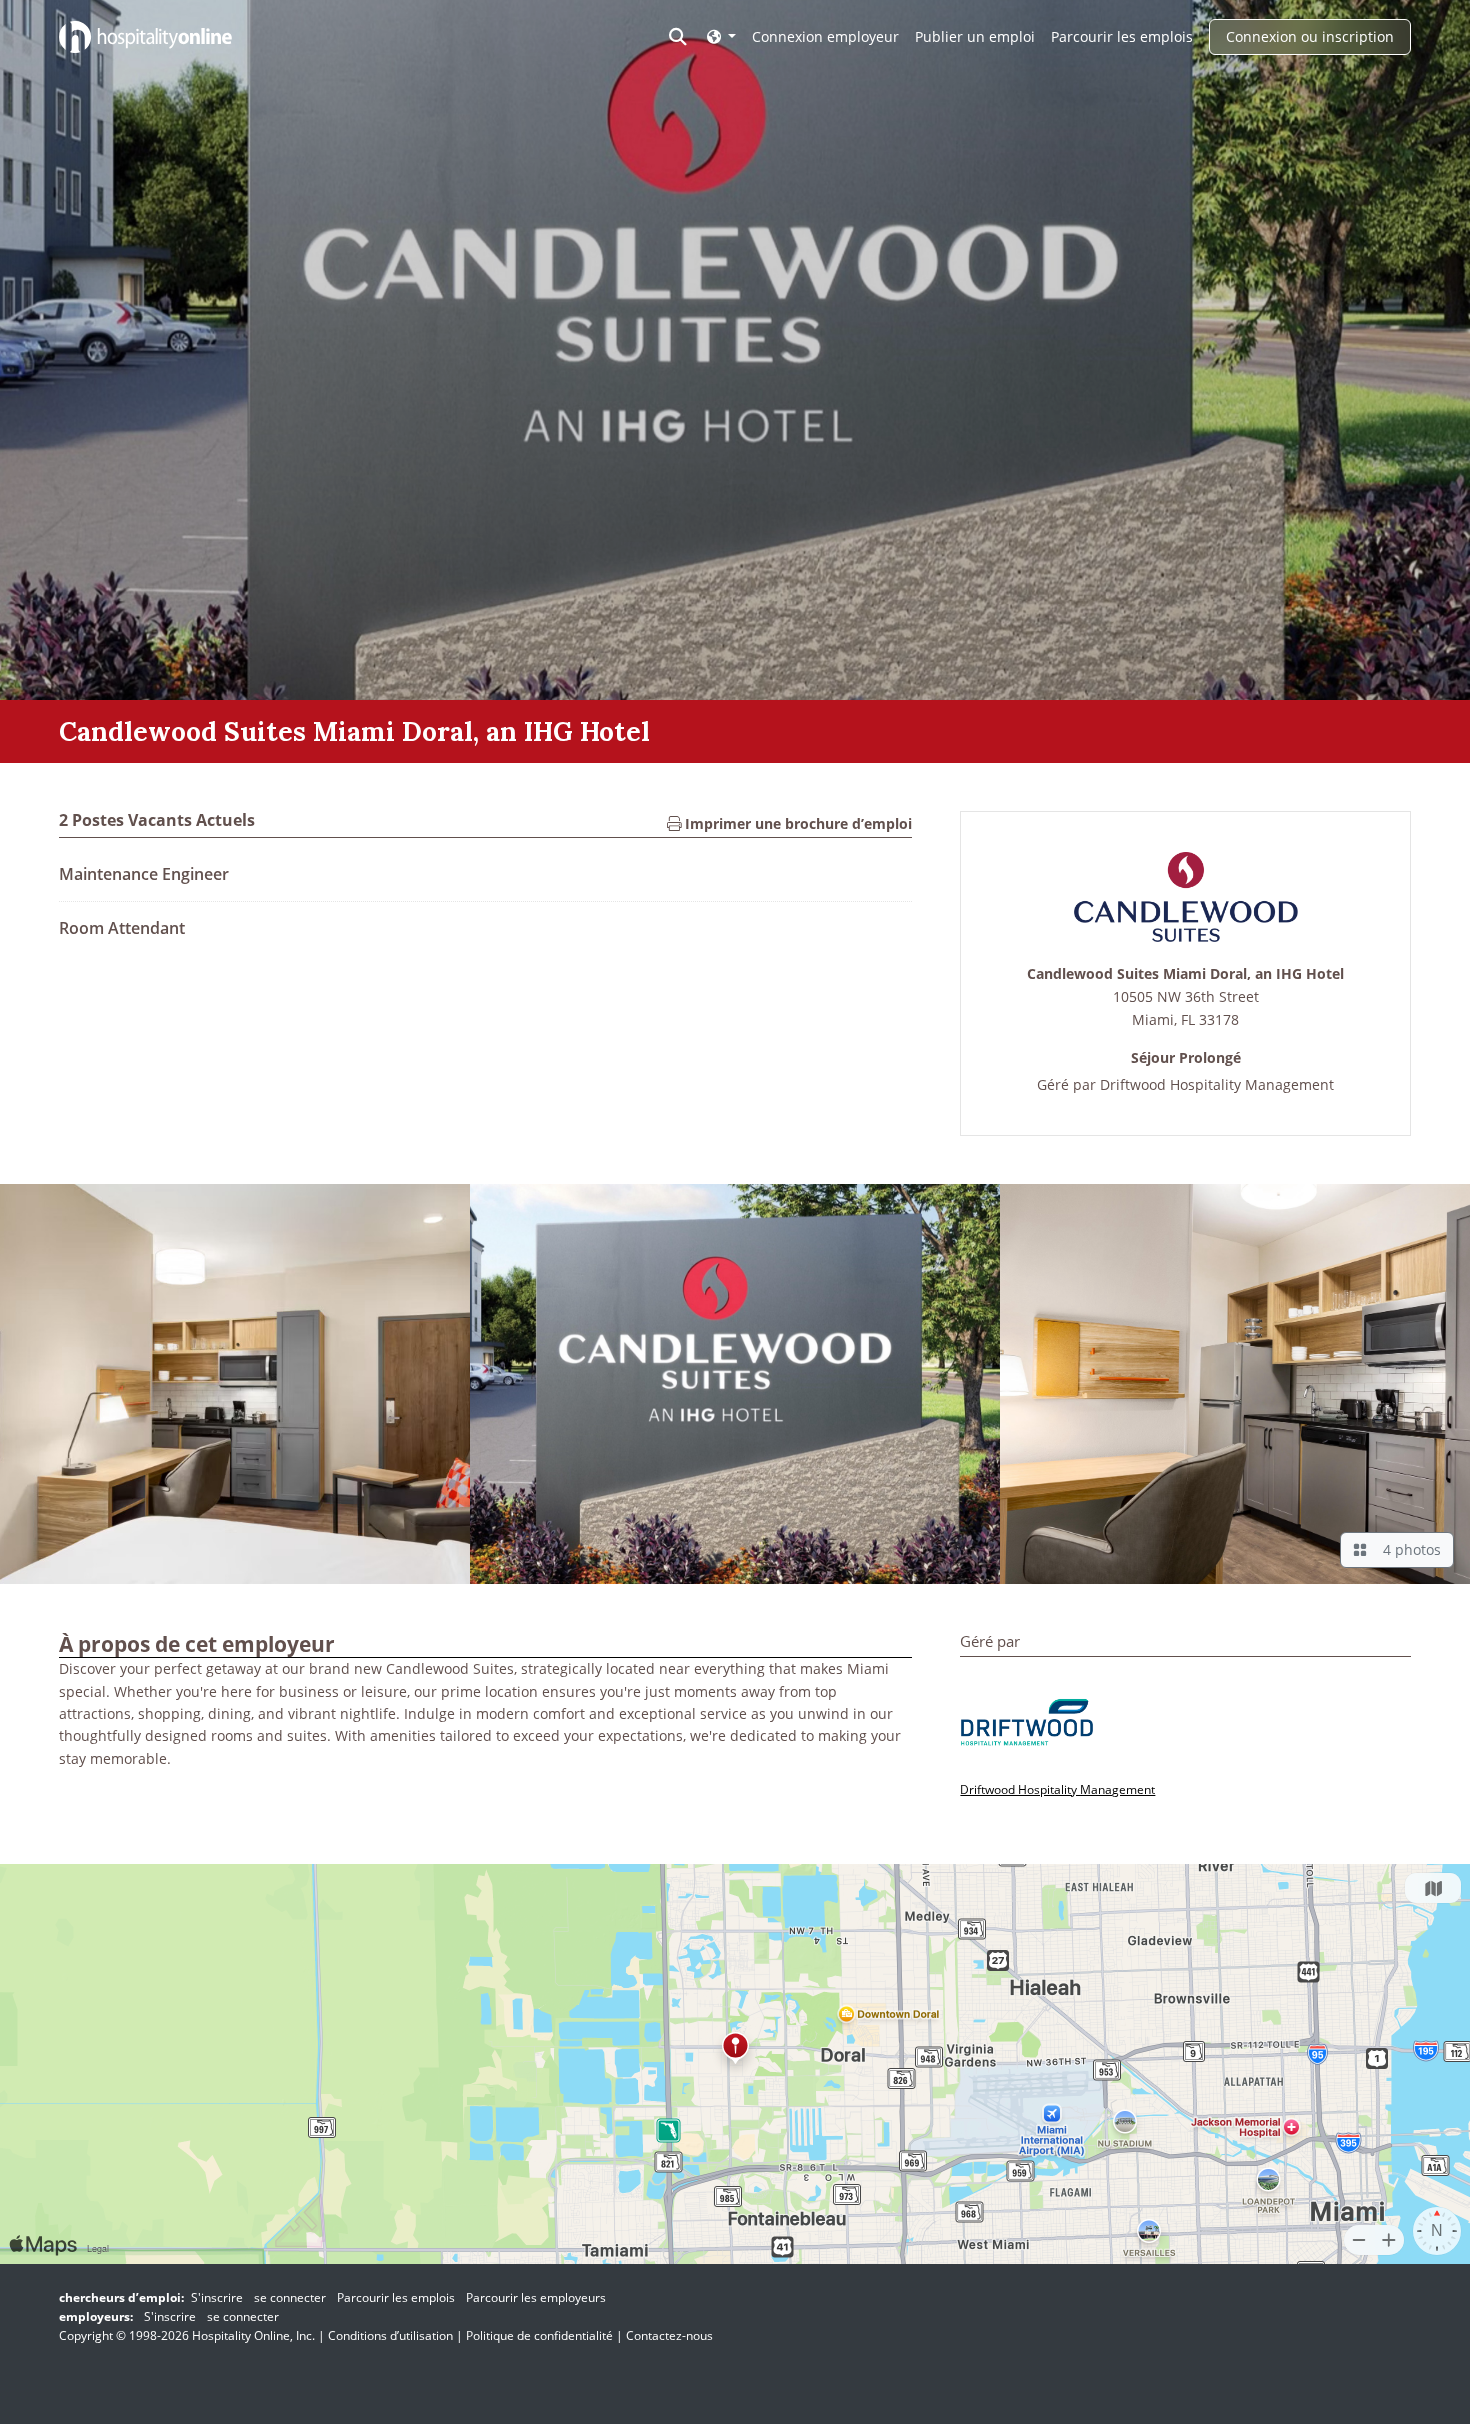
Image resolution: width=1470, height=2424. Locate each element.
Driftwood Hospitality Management (1217, 1084)
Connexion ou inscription (1310, 36)
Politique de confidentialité (539, 2335)
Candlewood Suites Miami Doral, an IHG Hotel (1185, 974)
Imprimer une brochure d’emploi (796, 823)
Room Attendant (122, 928)
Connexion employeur (825, 36)
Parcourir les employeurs (536, 2297)
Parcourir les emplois (1122, 36)
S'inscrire (217, 2297)
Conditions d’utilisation (390, 2335)
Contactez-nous (669, 2335)
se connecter (290, 2297)
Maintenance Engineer (144, 874)
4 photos (1408, 1549)
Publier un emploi (975, 36)
